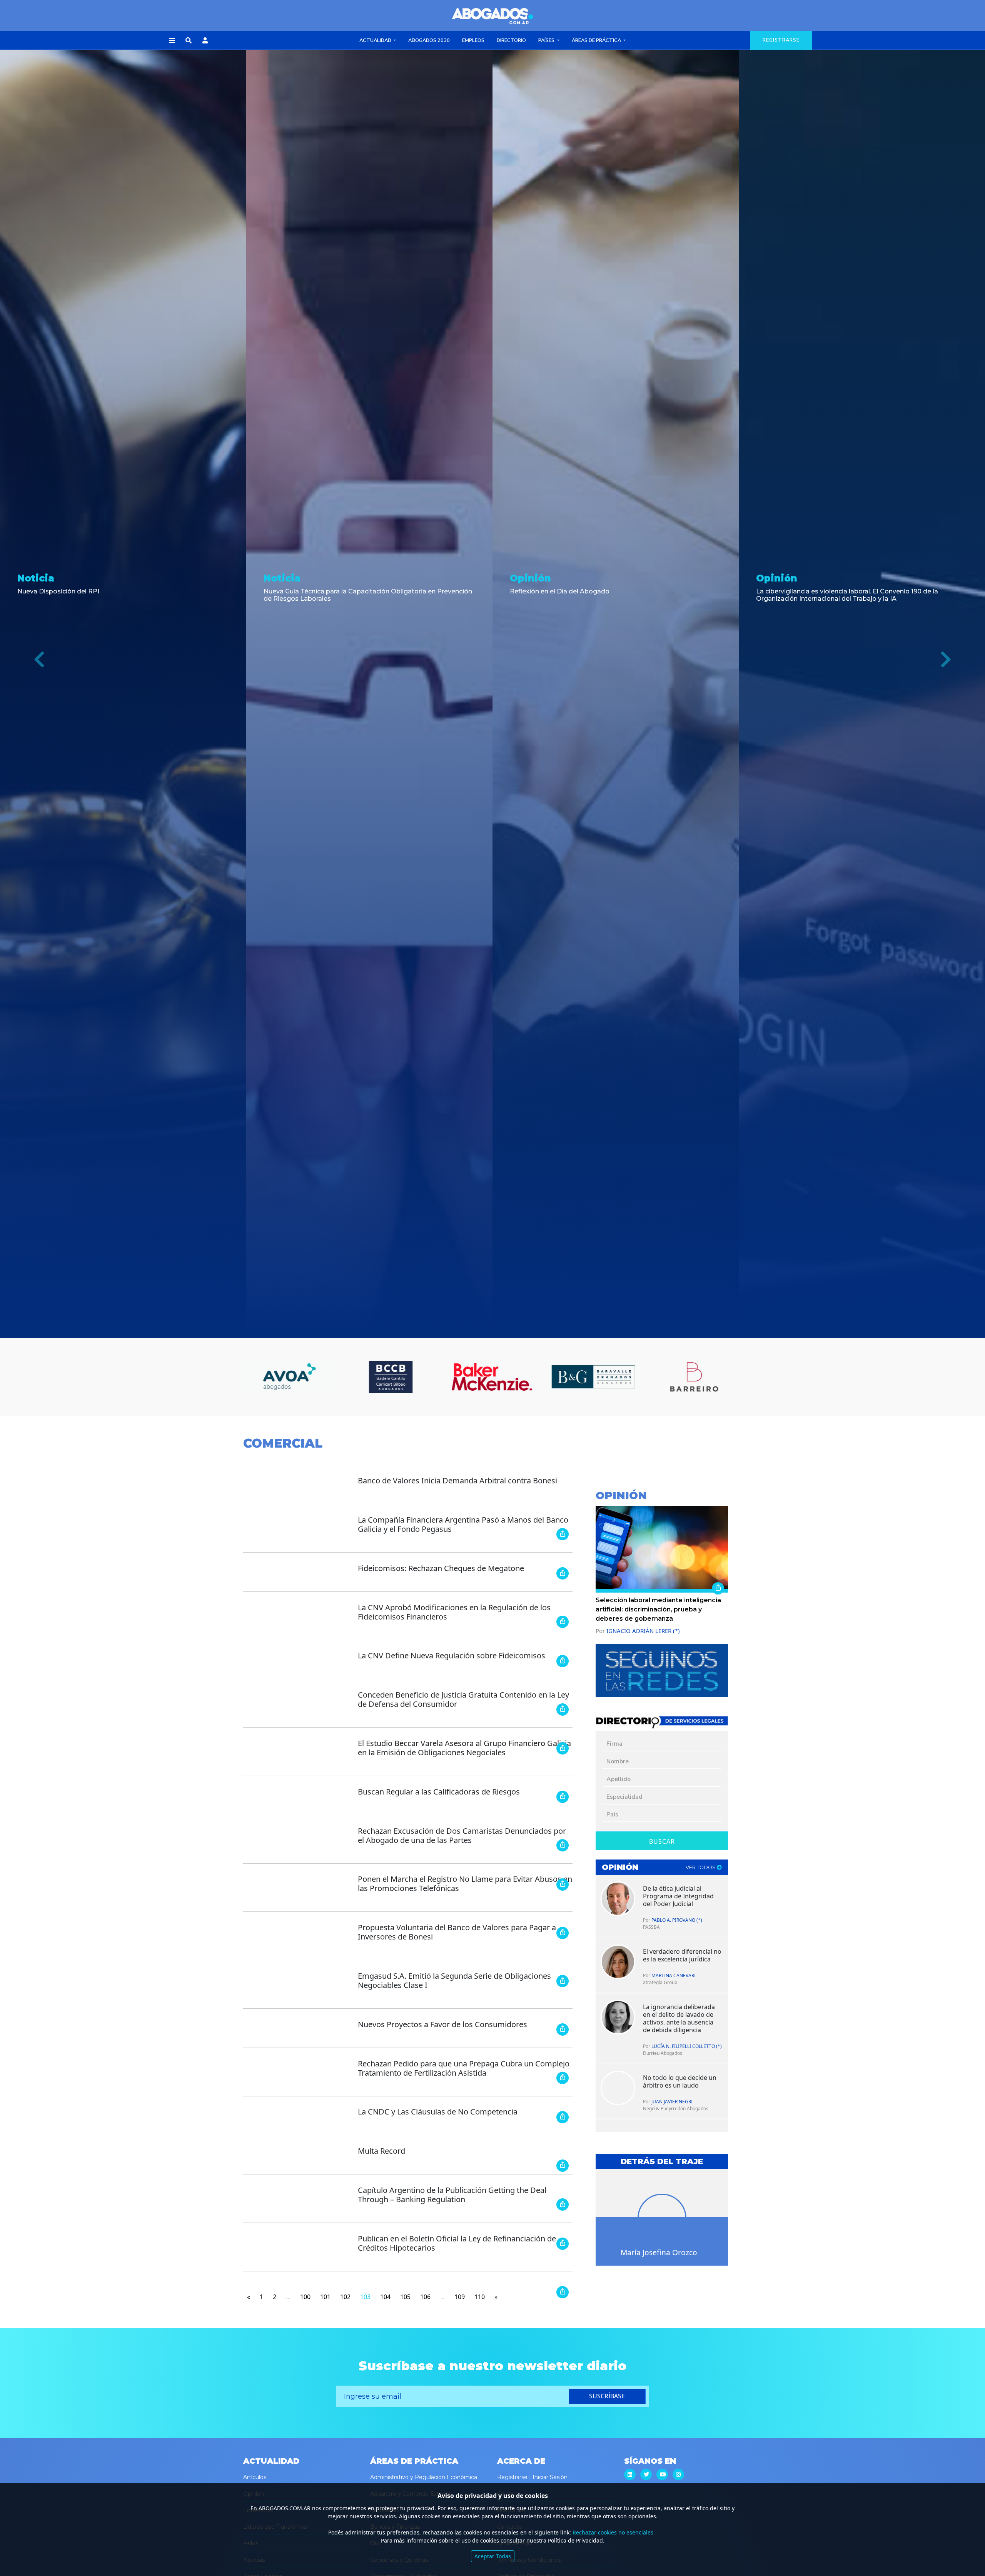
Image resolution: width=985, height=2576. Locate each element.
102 (345, 2297)
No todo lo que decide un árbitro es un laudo (680, 2081)
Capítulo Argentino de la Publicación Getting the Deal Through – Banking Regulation (452, 2195)
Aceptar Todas (493, 2556)
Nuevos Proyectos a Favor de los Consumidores (442, 2024)
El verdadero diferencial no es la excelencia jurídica (682, 1955)
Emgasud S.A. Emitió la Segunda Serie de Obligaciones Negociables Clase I (454, 1980)
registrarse (781, 40)
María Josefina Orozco (659, 2252)
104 (385, 2297)
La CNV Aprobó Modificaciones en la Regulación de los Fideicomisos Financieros (454, 1612)
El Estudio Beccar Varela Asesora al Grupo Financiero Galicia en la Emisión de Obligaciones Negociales (464, 1748)
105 (405, 2297)
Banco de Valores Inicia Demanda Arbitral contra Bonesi (457, 1480)
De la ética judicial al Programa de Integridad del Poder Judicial (678, 1896)
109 (460, 2297)
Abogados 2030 (429, 40)
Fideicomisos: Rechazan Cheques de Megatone (441, 1568)
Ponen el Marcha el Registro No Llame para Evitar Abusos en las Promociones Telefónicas (465, 1884)
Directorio (511, 40)
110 (480, 2297)
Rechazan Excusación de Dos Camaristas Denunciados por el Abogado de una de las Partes (462, 1835)
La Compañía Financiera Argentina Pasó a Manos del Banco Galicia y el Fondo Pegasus (463, 1524)
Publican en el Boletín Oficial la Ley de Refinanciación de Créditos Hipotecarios (457, 2243)
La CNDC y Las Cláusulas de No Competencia (438, 2112)
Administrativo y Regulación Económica (424, 2477)
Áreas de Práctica (597, 40)
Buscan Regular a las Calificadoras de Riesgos (439, 1792)
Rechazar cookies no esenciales (613, 2532)
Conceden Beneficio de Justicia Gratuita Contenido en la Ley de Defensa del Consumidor (463, 1699)
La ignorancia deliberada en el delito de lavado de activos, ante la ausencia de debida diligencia (679, 2018)
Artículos (255, 2477)
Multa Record (381, 2151)
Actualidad (376, 40)
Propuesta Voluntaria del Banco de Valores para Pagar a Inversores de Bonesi (457, 1932)
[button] (172, 41)
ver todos (701, 1867)
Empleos (473, 40)
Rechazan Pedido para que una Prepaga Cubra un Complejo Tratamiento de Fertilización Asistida (464, 2068)
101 (325, 2297)
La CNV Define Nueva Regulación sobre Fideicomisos (452, 1655)
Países (547, 40)
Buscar (662, 1841)
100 (305, 2297)
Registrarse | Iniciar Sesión (532, 2477)
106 (425, 2297)
